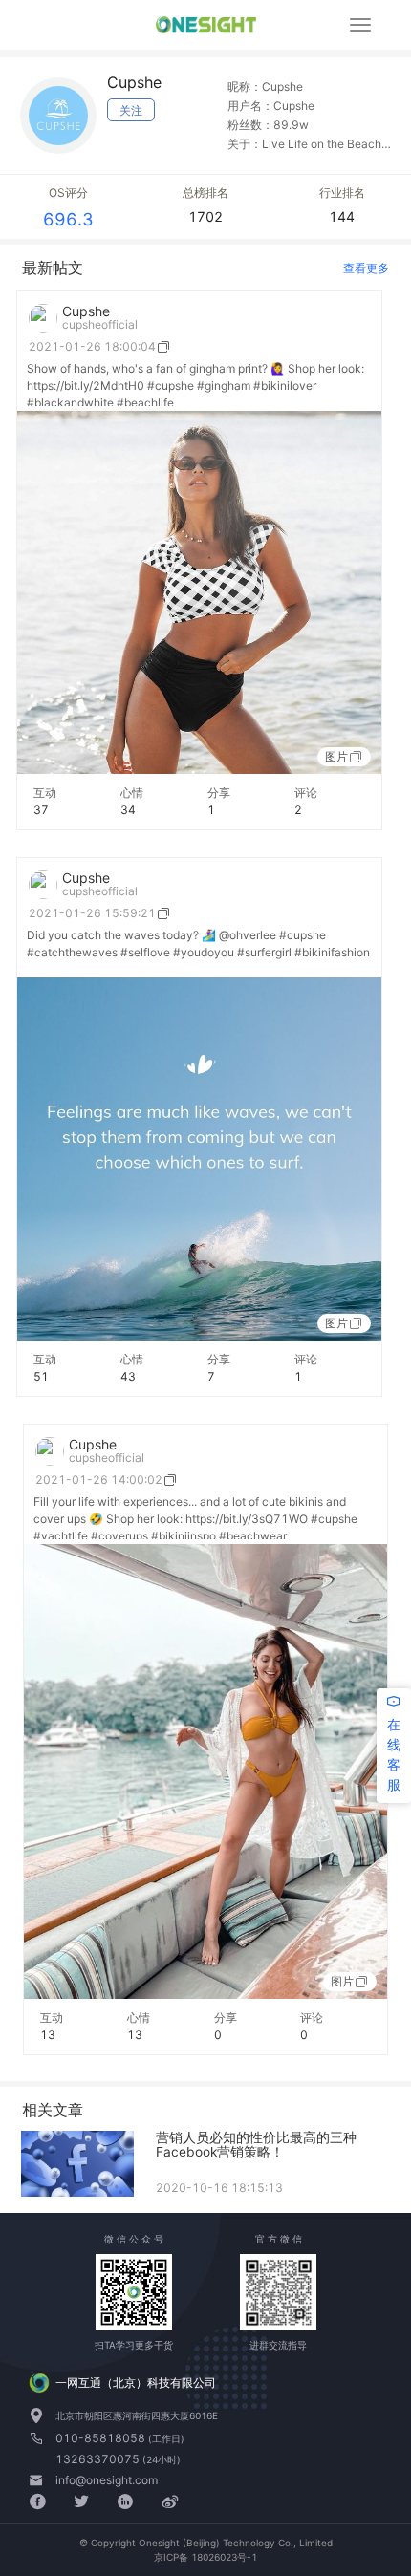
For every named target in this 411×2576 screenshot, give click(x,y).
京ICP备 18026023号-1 (205, 2557)
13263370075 (99, 2459)
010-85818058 (102, 2438)
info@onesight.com (107, 2480)
